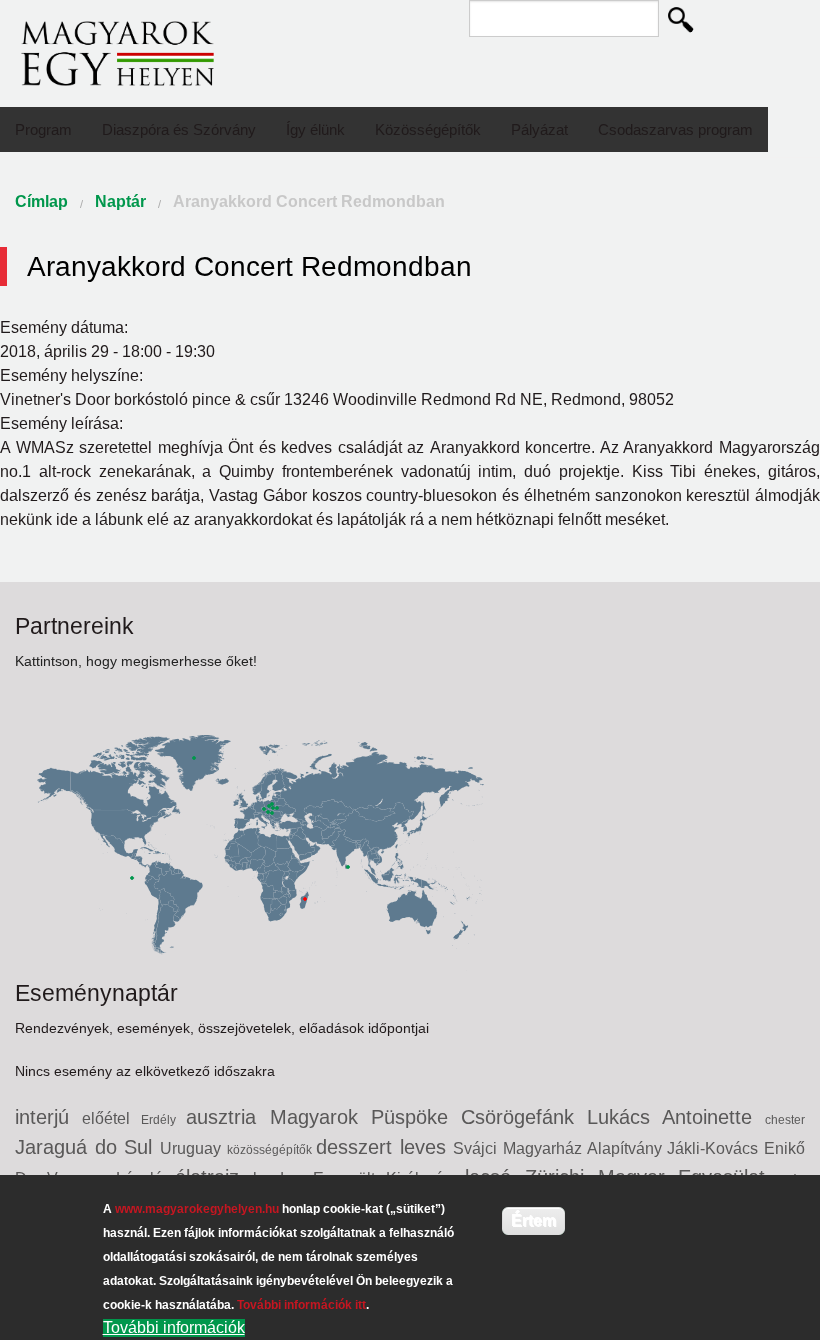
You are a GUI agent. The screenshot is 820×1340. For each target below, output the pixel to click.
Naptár (120, 201)
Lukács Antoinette (676, 1117)
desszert (358, 1147)
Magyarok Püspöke (365, 1117)
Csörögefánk (524, 1117)
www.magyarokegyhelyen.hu (197, 1209)
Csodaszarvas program (675, 129)
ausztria (227, 1117)
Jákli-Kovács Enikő (736, 1148)
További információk (174, 1327)
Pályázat (539, 129)
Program (43, 129)
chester (785, 1120)
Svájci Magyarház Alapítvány (560, 1148)
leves (427, 1147)
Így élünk (315, 129)
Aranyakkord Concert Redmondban (309, 201)
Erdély (163, 1120)
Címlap (41, 201)
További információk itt (301, 1305)
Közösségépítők (428, 129)
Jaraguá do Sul (87, 1147)
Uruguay (193, 1148)
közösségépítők (272, 1150)
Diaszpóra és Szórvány (179, 129)
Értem (533, 1220)
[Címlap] (117, 52)
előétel (111, 1118)
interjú (48, 1117)
